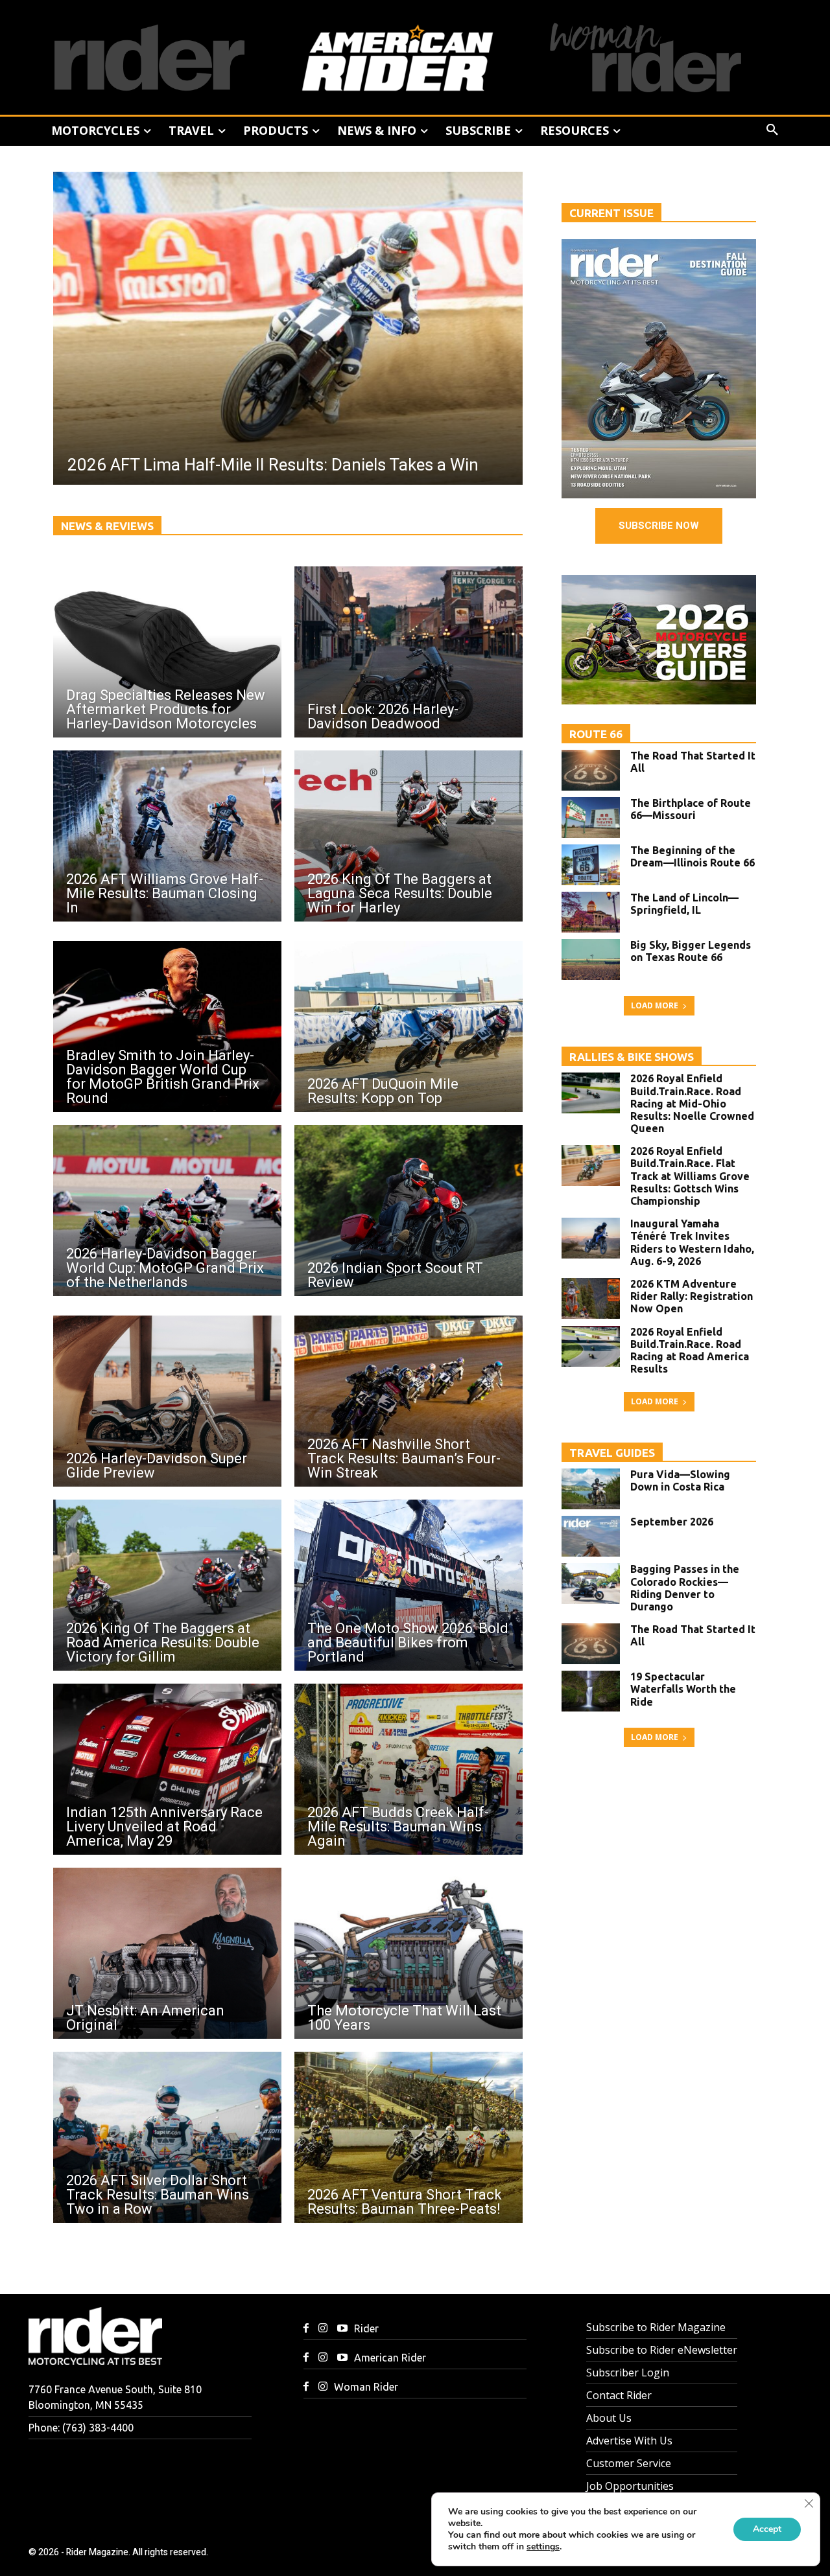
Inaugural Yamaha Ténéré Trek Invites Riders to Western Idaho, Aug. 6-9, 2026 (692, 1242)
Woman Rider (366, 2387)
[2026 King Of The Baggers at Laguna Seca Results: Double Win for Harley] (409, 836)
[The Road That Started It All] (591, 770)
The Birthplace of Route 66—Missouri (691, 809)
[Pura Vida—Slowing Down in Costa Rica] (591, 1489)
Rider (366, 2328)
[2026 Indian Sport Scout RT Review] (409, 1211)
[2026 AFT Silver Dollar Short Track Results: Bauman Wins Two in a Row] (167, 2137)
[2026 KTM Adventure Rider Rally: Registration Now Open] (591, 1298)
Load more (655, 1005)
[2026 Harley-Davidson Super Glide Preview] (167, 1401)
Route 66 (596, 734)
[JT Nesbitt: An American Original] (167, 1953)
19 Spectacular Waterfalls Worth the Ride (683, 1689)
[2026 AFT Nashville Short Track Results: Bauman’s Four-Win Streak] (409, 1401)
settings (543, 2547)
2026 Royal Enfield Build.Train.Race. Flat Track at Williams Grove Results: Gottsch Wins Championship (690, 1176)
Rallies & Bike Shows (632, 1057)
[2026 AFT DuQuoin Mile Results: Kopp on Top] (409, 1027)
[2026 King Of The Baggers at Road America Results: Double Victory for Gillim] (167, 1585)
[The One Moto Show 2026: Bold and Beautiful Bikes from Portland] (409, 1585)
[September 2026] (591, 1536)
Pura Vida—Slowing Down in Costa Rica (680, 1480)
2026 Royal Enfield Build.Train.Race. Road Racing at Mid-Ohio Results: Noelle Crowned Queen (692, 1103)
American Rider (390, 2358)
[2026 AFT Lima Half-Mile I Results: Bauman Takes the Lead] (340, 328)
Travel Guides (612, 1453)
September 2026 (672, 1522)
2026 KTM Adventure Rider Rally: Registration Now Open (692, 1296)
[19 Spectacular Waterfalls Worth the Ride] (591, 1691)
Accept (767, 2529)
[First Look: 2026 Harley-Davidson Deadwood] (409, 652)
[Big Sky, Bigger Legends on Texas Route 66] (591, 959)
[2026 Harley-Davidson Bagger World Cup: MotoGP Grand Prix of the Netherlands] (167, 1211)
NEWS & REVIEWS (107, 526)
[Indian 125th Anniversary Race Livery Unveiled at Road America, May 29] (167, 1769)
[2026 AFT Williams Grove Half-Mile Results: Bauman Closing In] (167, 836)
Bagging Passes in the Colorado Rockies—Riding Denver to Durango (685, 1588)
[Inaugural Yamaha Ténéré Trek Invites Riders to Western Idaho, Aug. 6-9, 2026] (591, 1238)
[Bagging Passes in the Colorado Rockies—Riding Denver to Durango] (591, 1584)
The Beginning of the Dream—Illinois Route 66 (693, 856)
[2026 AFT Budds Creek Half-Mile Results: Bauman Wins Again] (409, 1769)
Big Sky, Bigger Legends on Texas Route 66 (691, 951)
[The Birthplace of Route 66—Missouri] (591, 818)
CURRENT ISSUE (611, 213)
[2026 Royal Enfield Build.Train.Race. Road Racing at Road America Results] (591, 1346)
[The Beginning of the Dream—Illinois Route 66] (591, 865)
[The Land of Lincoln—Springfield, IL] (591, 912)
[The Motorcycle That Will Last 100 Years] (409, 1953)
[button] (772, 130)
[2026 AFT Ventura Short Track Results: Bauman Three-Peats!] (409, 2137)
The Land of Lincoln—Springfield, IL (684, 904)
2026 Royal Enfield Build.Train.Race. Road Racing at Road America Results (690, 1351)
